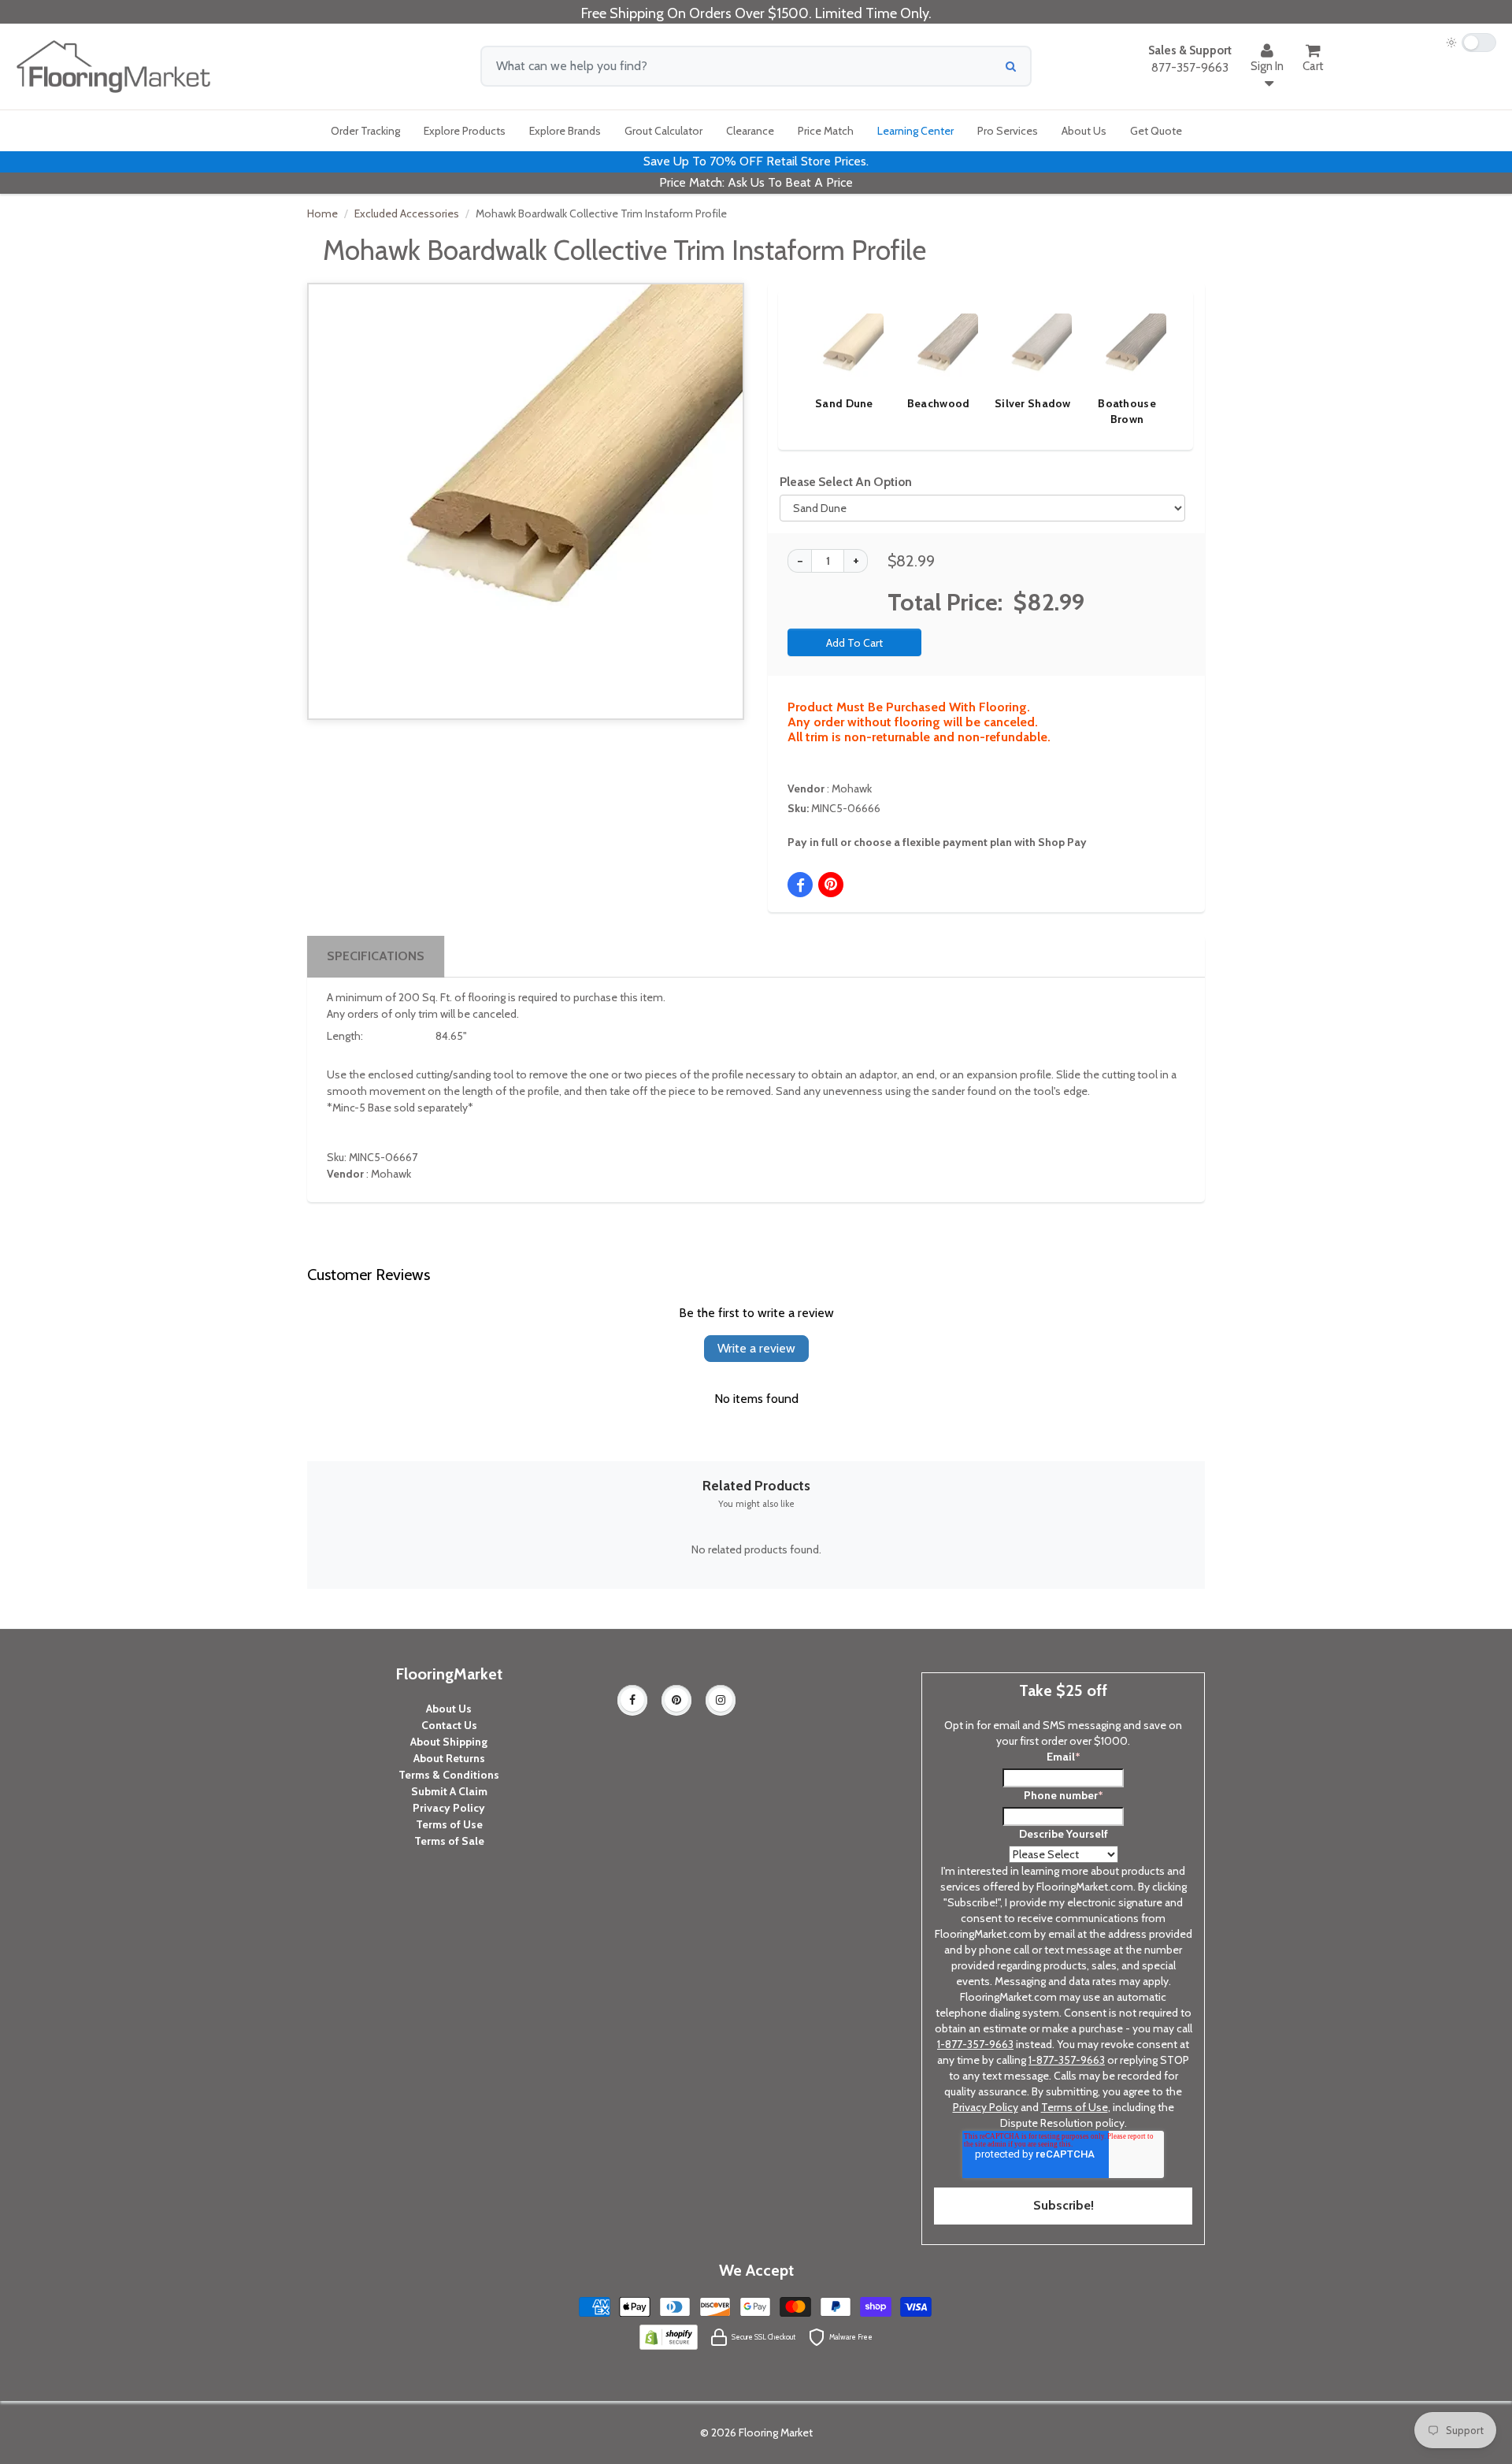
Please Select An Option (846, 482)
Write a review (756, 1348)
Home (322, 213)
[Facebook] (632, 1700)
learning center (915, 131)
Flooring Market (776, 2432)
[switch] (1471, 43)
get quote (1156, 131)
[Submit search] (1011, 66)
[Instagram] (721, 1700)
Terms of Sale (449, 1841)
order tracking (365, 131)
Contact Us (449, 1725)
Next (1154, 354)
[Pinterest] (676, 1700)
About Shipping (449, 1742)
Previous (781, 354)
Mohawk (852, 789)
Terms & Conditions (449, 1775)
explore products (465, 131)
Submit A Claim (449, 1791)
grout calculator (663, 131)
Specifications (376, 956)
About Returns (449, 1758)
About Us (449, 1709)
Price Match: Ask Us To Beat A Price (756, 182)
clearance (750, 131)
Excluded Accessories (407, 213)
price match (826, 131)
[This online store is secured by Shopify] (669, 2336)
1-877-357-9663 (975, 2044)
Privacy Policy (449, 1808)
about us (1084, 131)
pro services (1008, 131)
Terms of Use (449, 1824)
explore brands (565, 131)
